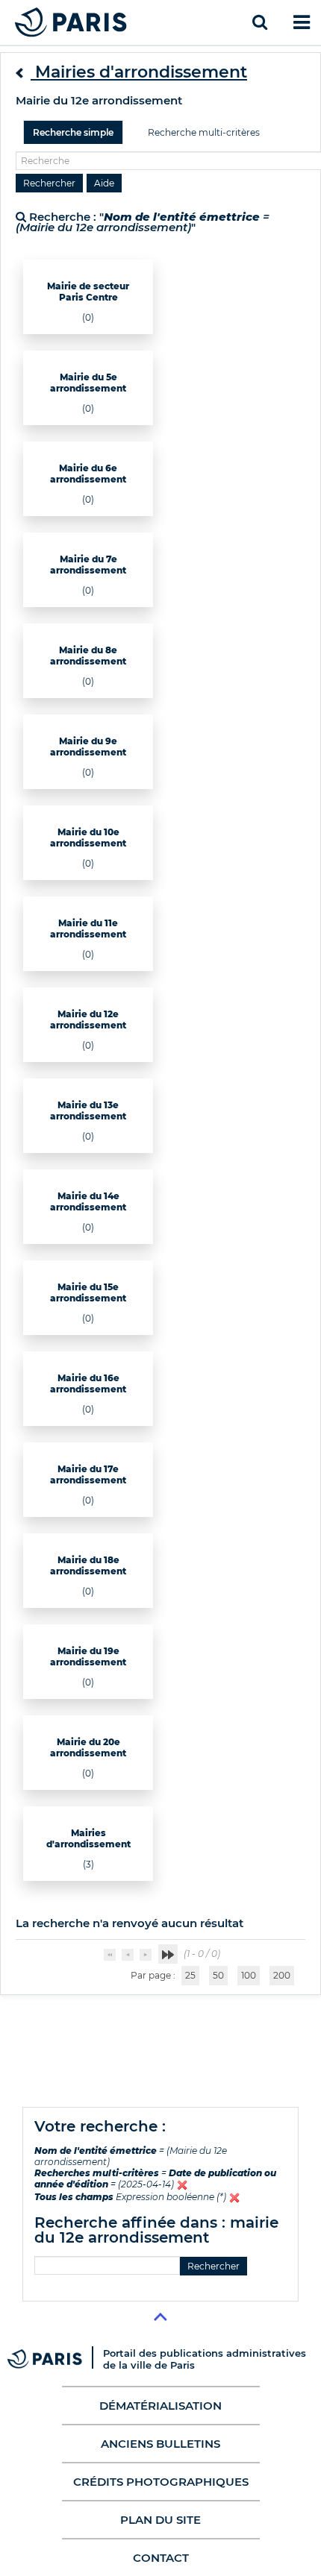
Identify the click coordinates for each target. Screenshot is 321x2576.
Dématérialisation (160, 2406)
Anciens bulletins (160, 2444)
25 (190, 1975)
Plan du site (160, 2520)
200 (282, 1975)
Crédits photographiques (161, 2482)
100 (249, 1975)
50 (218, 1975)
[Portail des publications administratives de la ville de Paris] (55, 2359)
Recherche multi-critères (204, 132)
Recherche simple (73, 132)
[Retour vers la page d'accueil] (71, 22)
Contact (161, 2558)
